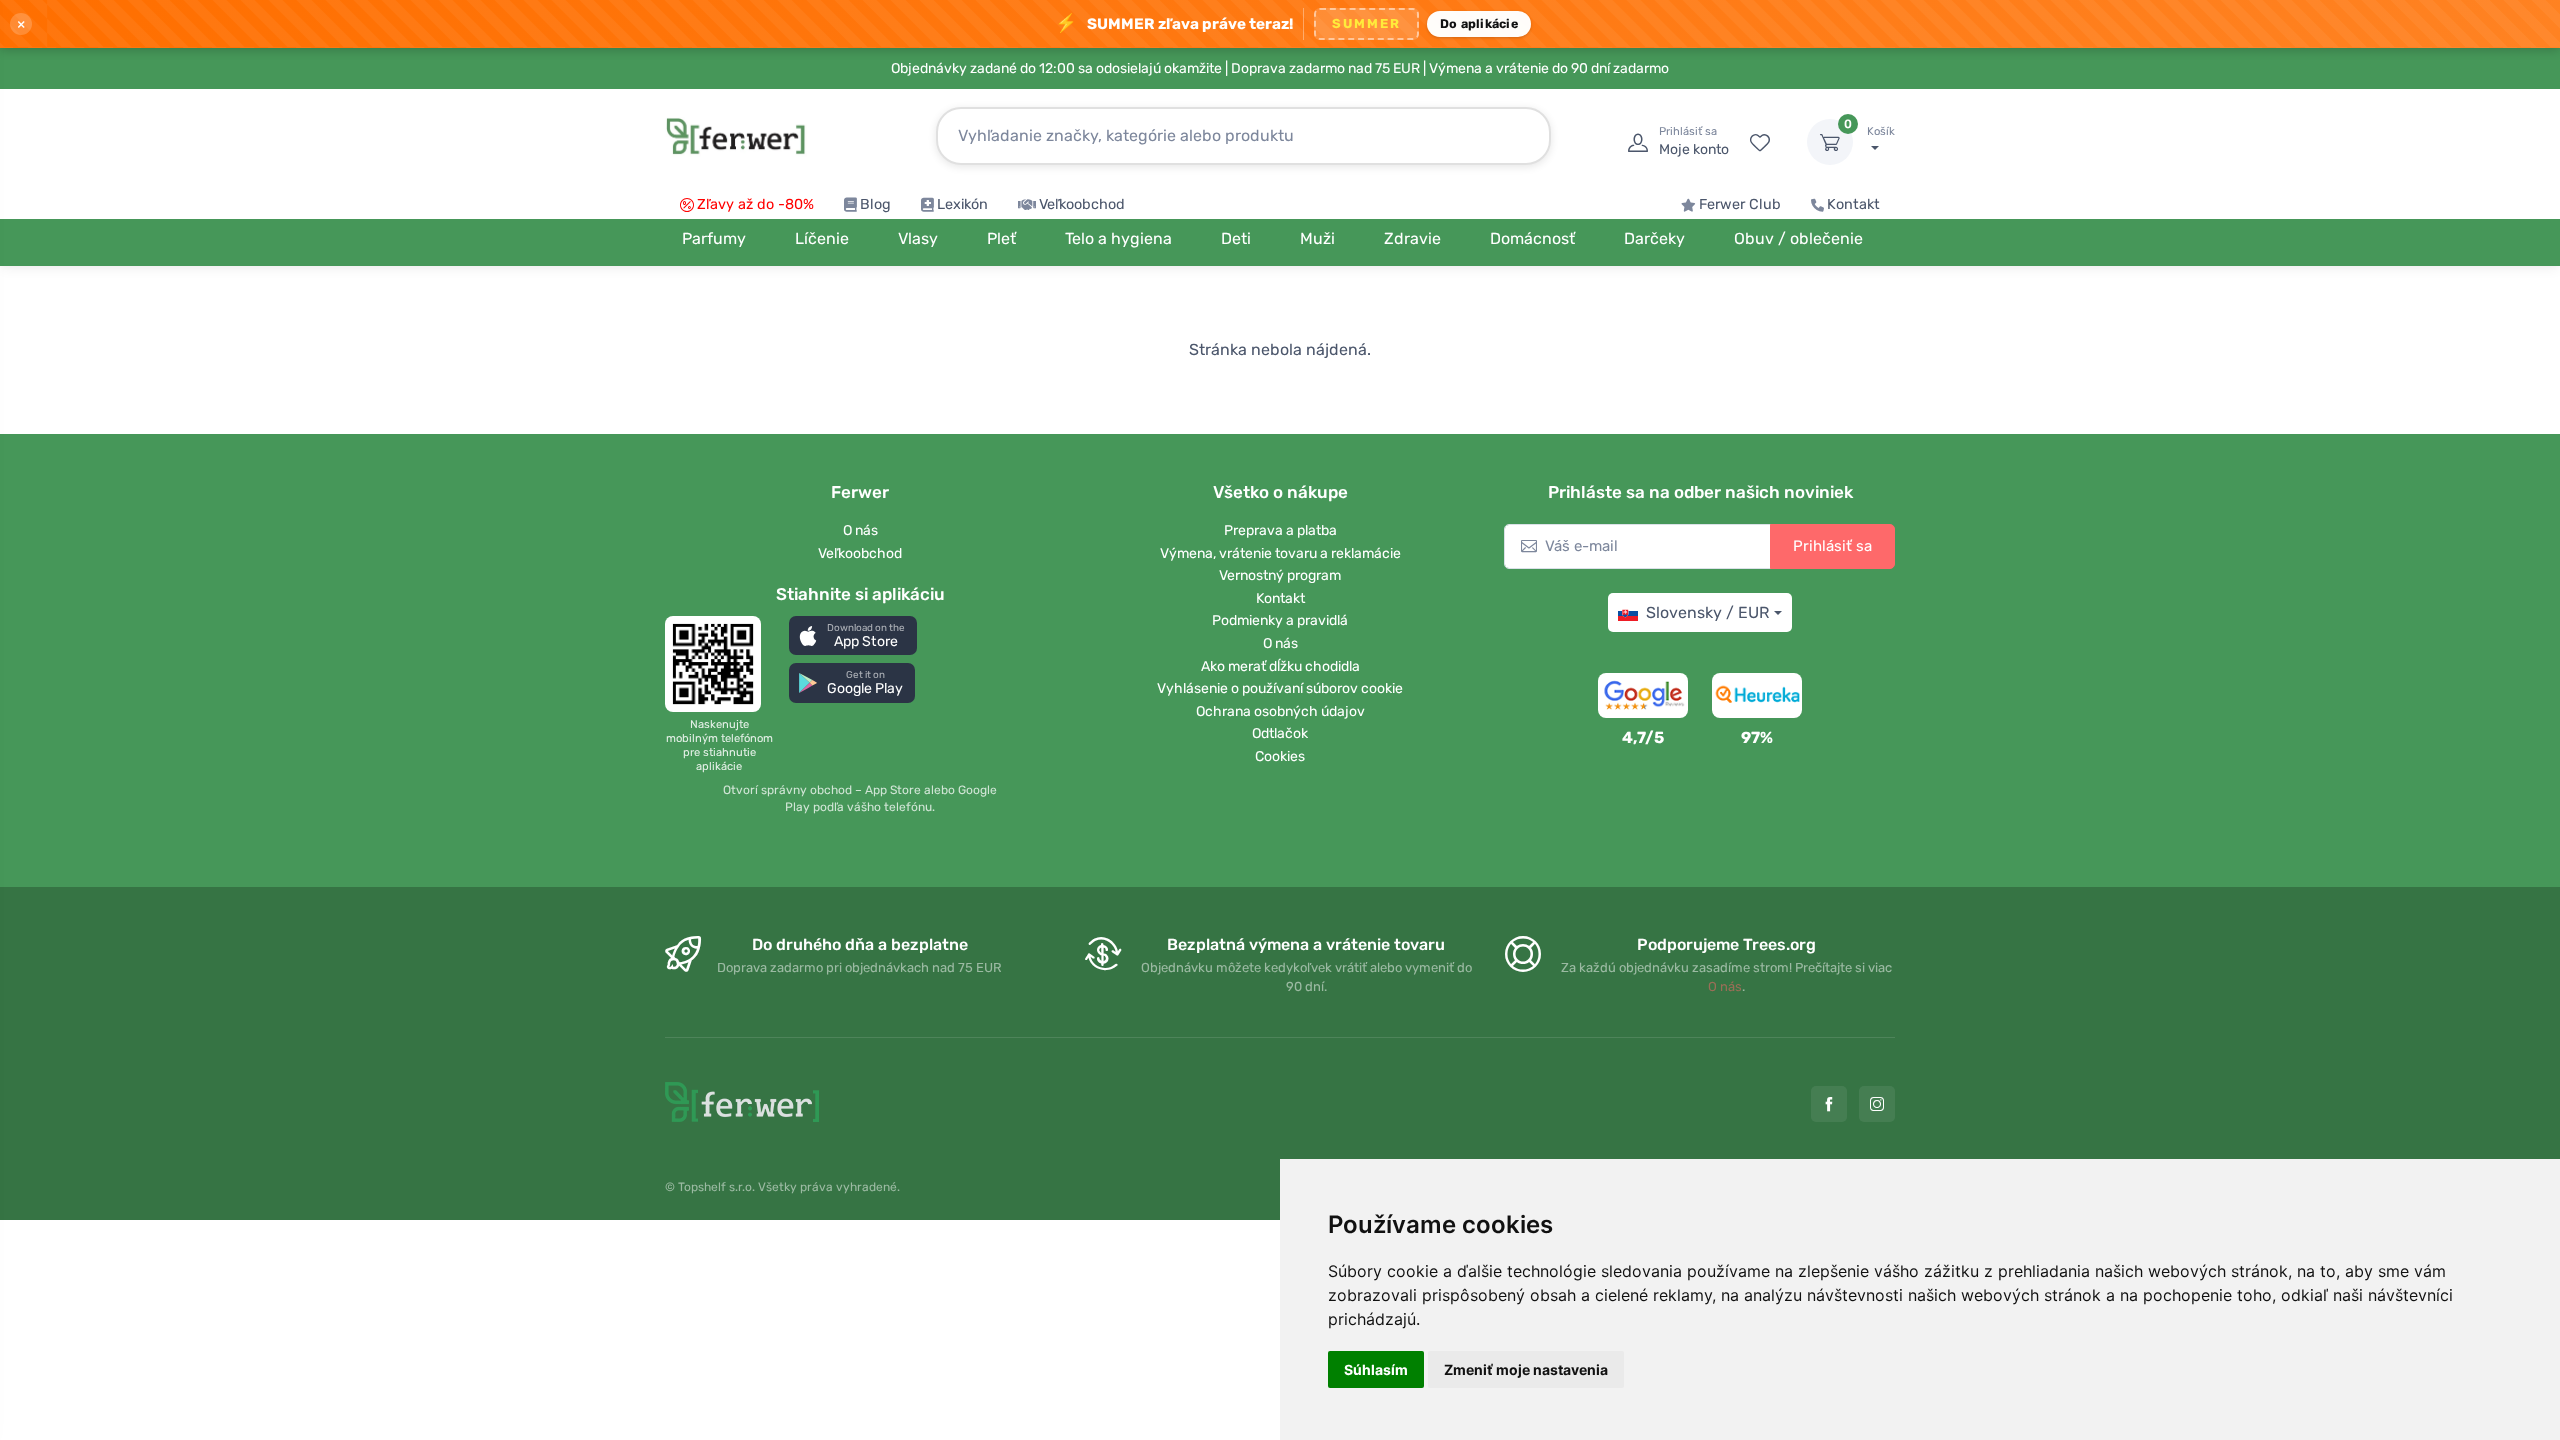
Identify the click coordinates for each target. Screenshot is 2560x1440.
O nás (860, 530)
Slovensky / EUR (1707, 612)
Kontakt (1853, 204)
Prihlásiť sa (1832, 546)
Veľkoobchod (1082, 204)
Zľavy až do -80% (755, 204)
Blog (875, 204)
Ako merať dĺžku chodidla (1280, 666)
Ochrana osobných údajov (1280, 711)
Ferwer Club (1740, 204)
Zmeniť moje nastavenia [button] (1526, 1369)
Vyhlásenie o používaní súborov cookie (1280, 688)
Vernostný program (1280, 575)
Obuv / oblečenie (1798, 238)
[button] (853, 635)
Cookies (1280, 756)
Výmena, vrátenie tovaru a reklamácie (1280, 553)
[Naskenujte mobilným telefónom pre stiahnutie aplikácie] (719, 664)
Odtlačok (1280, 733)
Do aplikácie (1479, 23)
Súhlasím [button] (1376, 1369)
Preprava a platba (1280, 530)
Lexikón (962, 204)
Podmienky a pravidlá (1280, 620)
